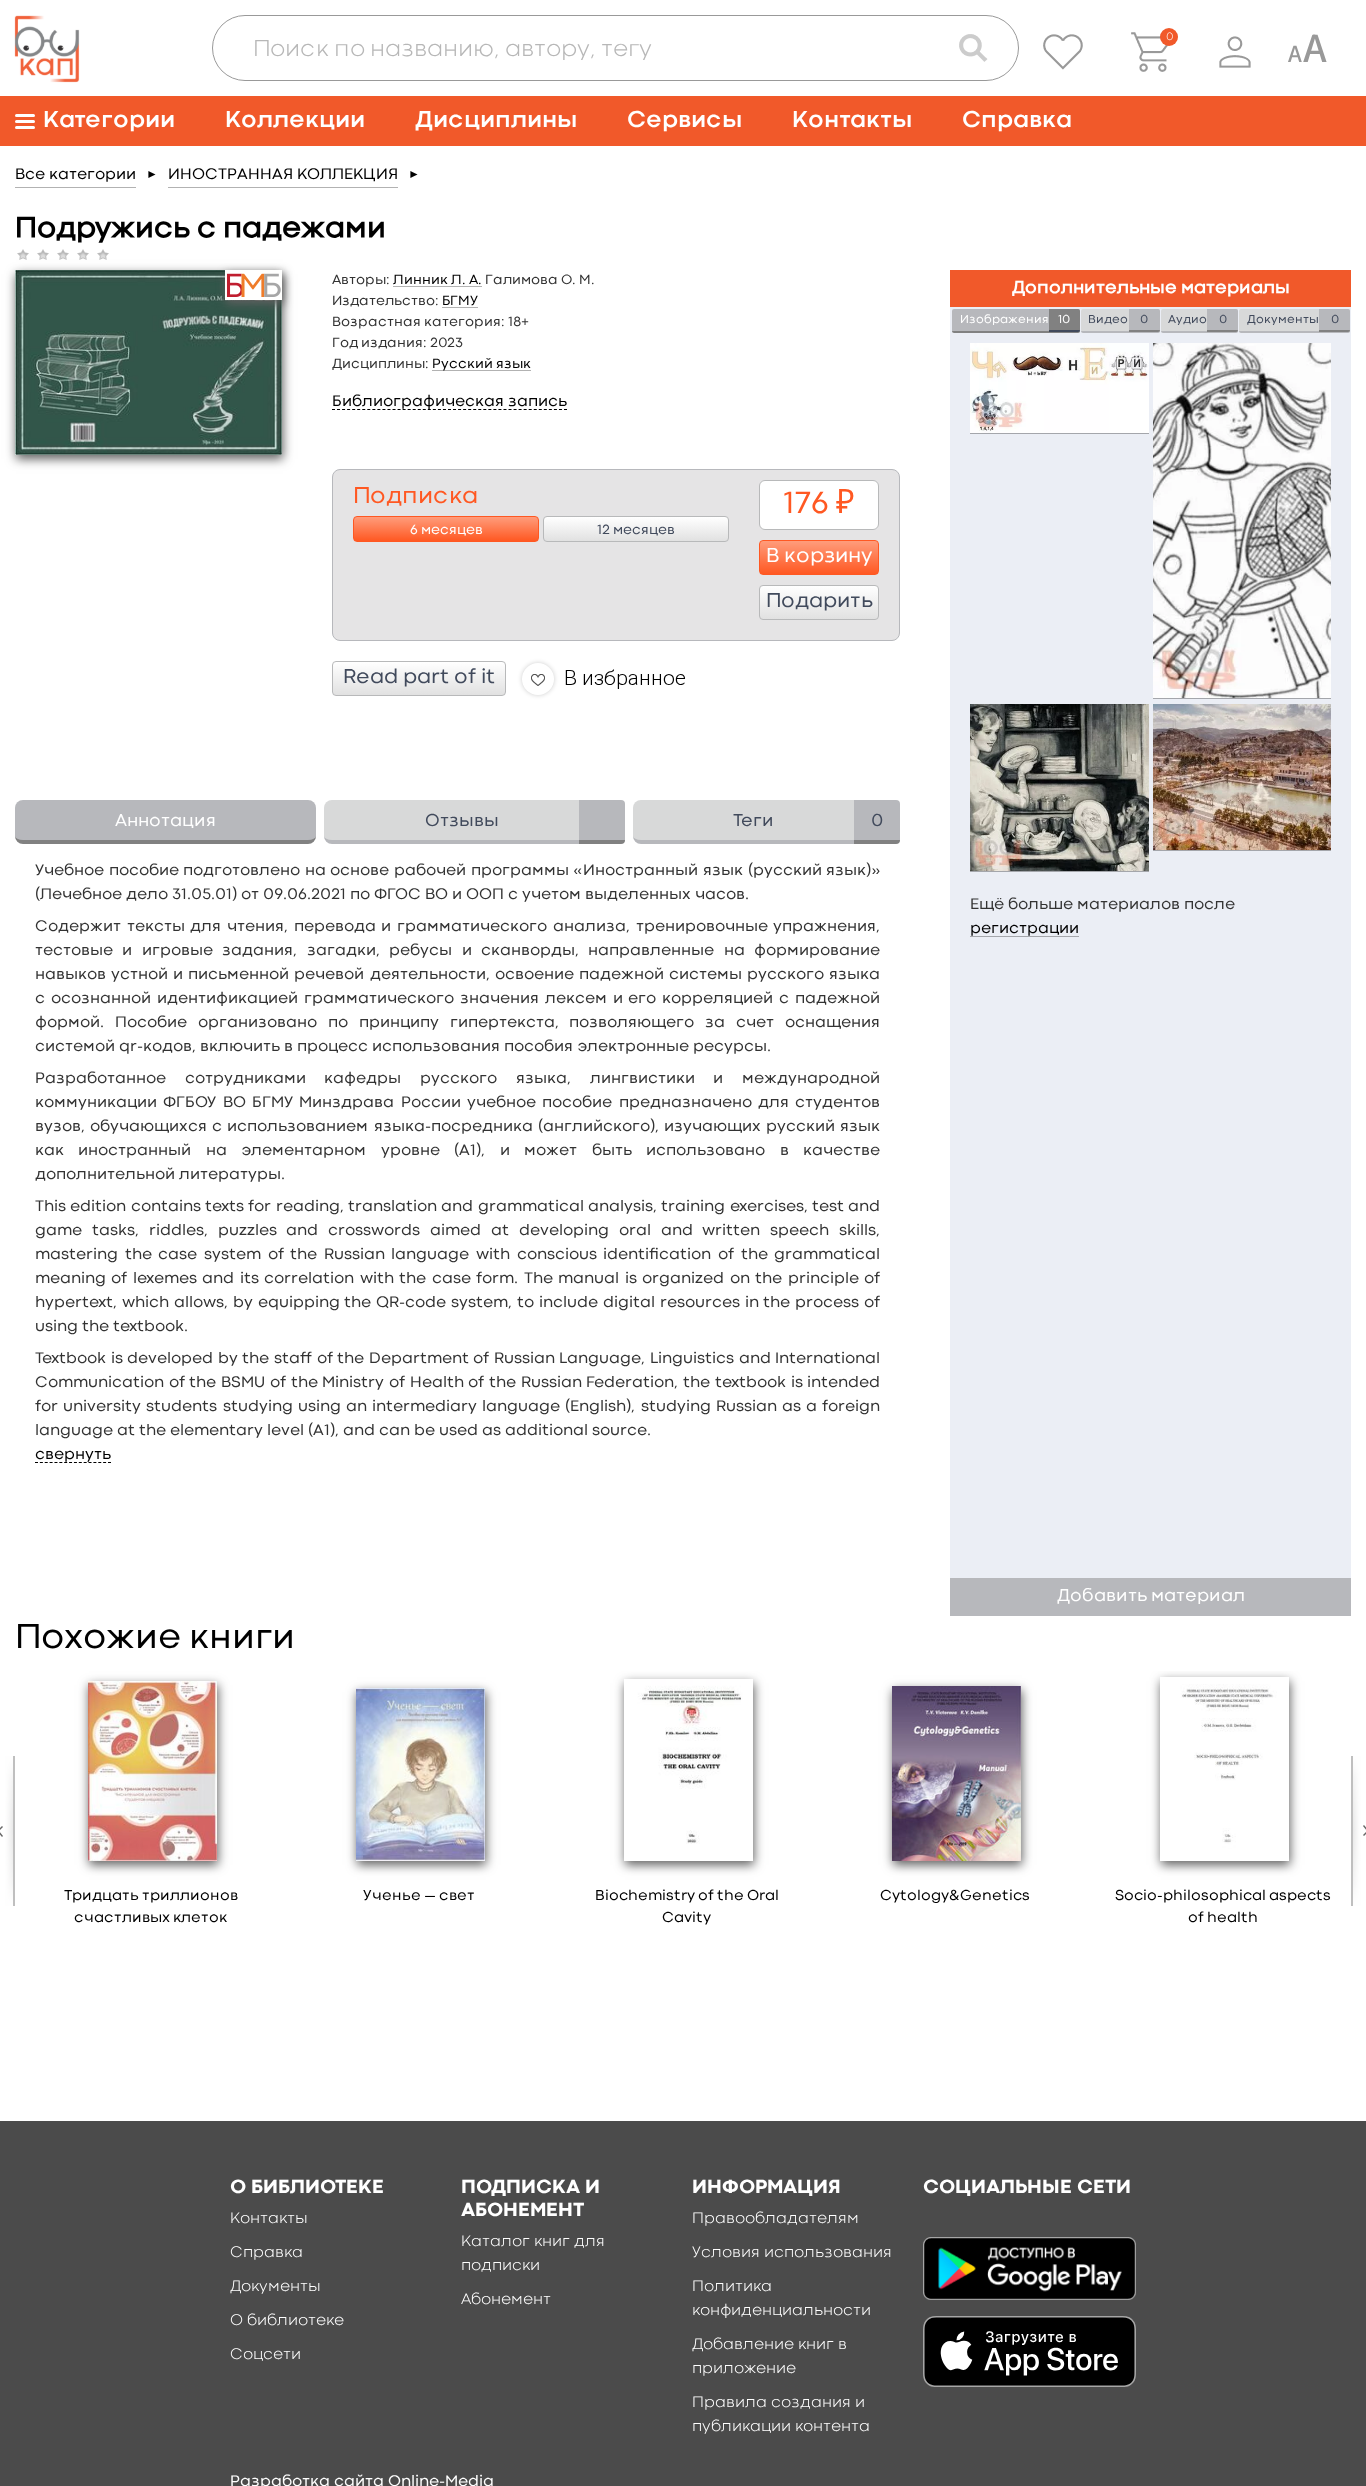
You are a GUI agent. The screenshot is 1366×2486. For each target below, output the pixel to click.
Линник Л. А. (437, 280)
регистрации (1024, 929)
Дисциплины (496, 120)
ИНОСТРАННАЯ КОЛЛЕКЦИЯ (283, 175)
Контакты (852, 120)
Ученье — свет (419, 1896)
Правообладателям (775, 2219)
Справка (1017, 120)
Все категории (75, 175)
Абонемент (506, 2300)
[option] (151, 1806)
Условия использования (792, 2253)
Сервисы (684, 120)
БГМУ (460, 301)
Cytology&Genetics (955, 1896)
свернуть (73, 1455)
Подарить (819, 602)
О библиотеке (287, 2321)
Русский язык (481, 364)
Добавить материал (1151, 1596)
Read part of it (419, 678)
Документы (275, 2287)
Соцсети (265, 2355)
